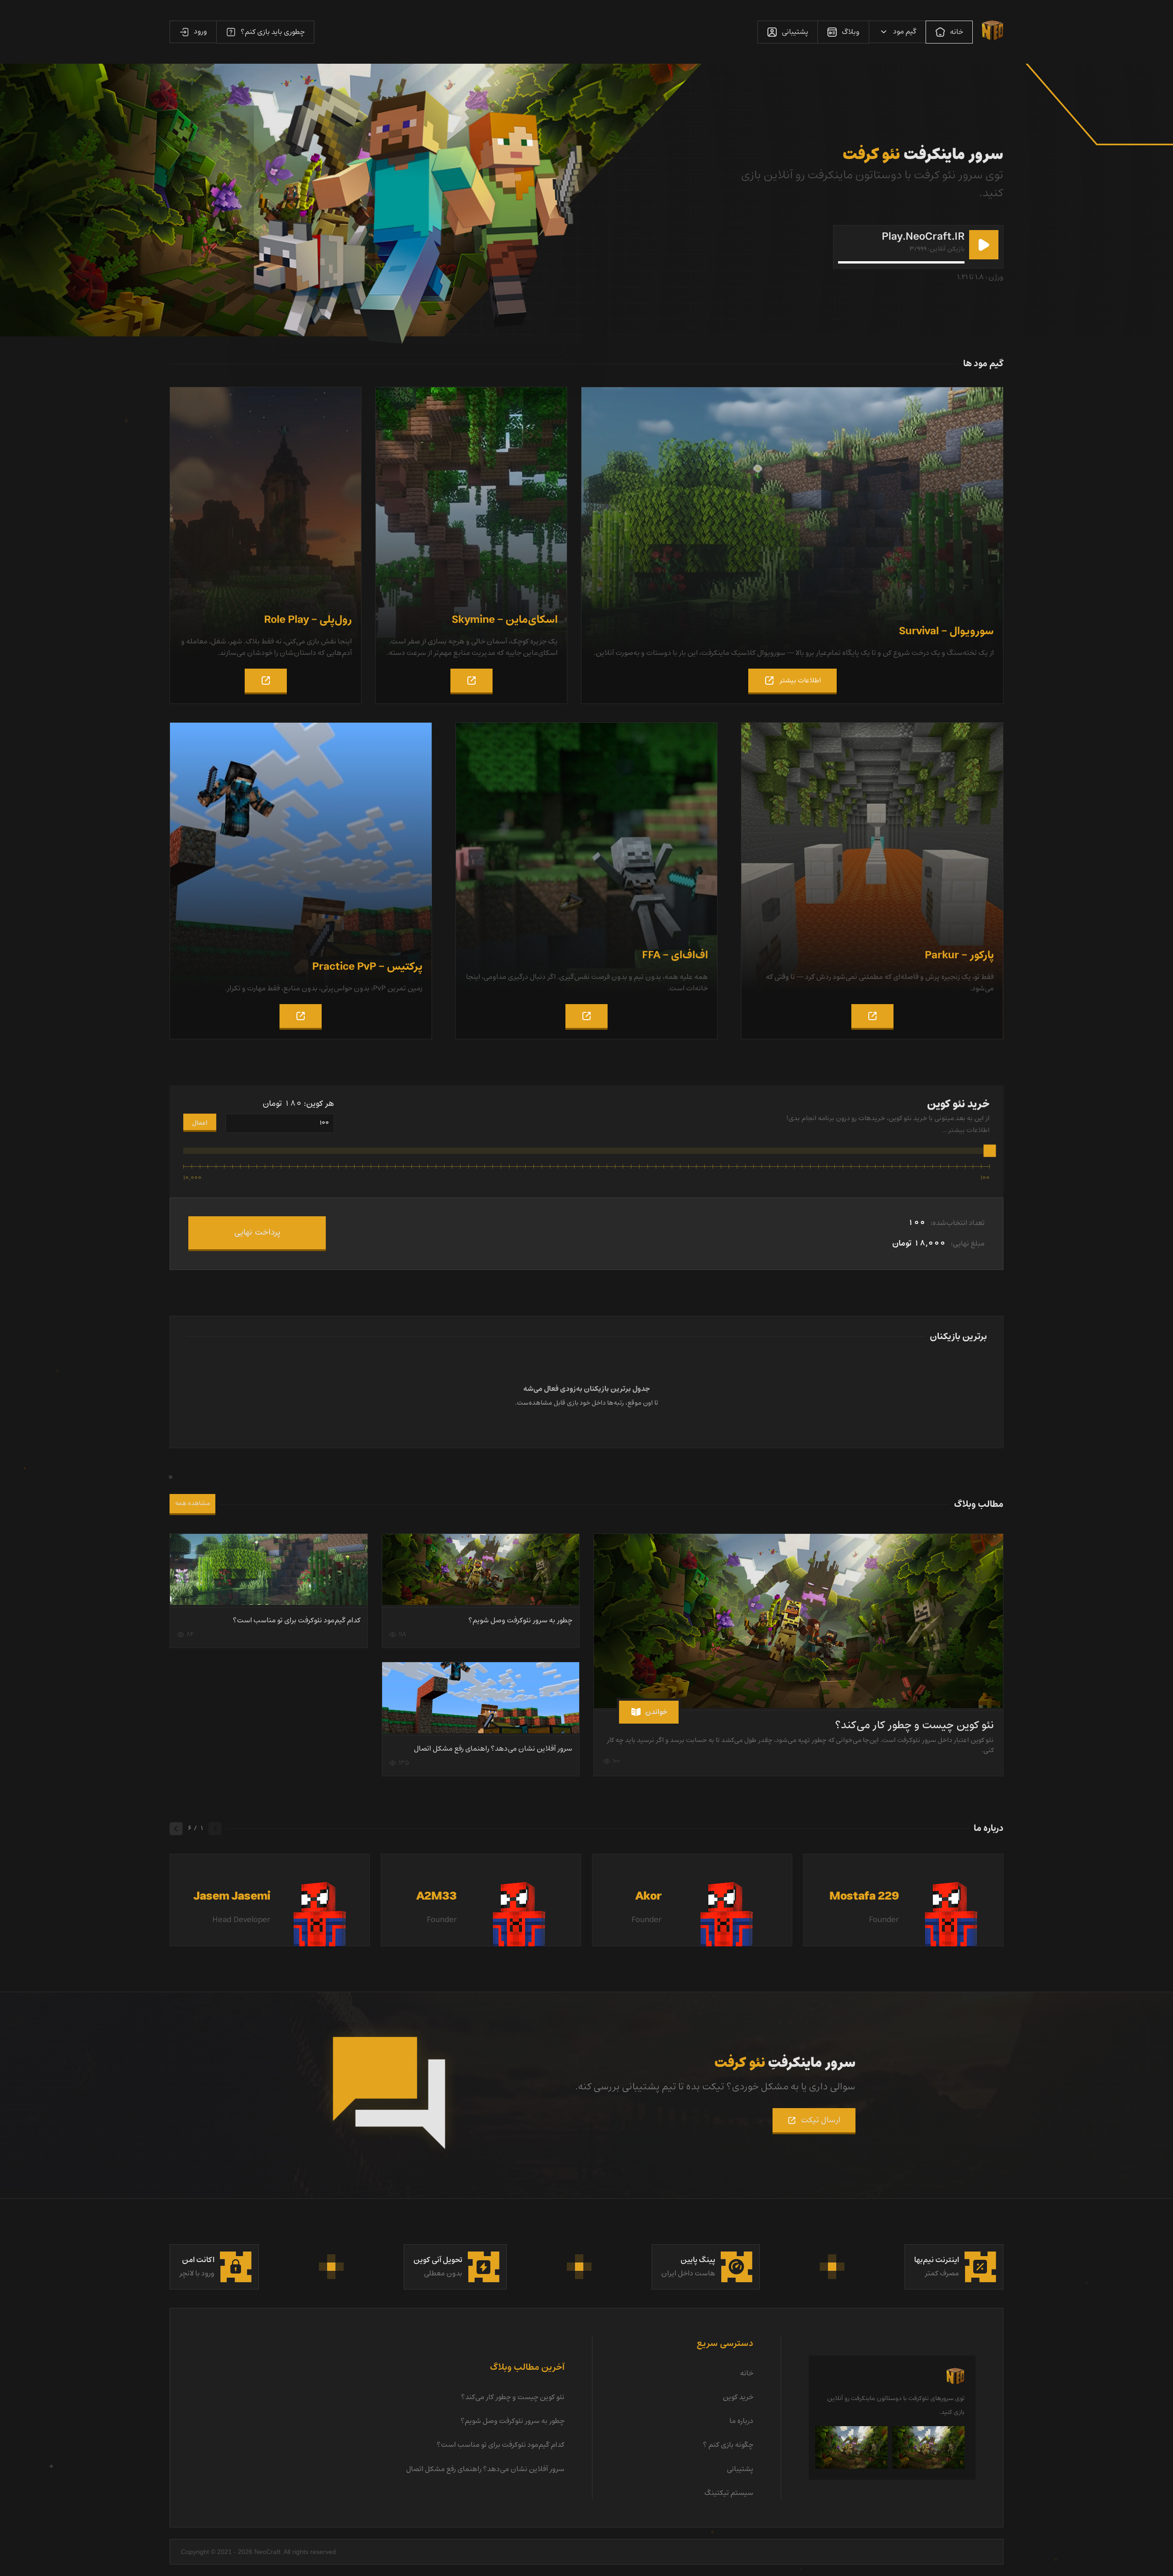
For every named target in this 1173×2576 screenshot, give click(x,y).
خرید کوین (738, 2397)
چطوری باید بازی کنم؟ (273, 32)
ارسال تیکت (821, 2120)
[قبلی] (215, 1829)
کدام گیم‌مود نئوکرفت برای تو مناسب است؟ (297, 1620)
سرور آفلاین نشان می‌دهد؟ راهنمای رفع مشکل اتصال (493, 1749)
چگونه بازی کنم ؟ (728, 2445)
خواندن (656, 1712)
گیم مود (905, 32)
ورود (200, 32)
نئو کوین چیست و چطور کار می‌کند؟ (914, 1725)
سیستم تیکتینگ (729, 2493)
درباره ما (741, 2421)
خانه (956, 32)
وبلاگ (851, 32)
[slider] (990, 1151)
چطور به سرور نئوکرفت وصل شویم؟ (520, 1620)
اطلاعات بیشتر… (966, 1130)
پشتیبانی (795, 32)
